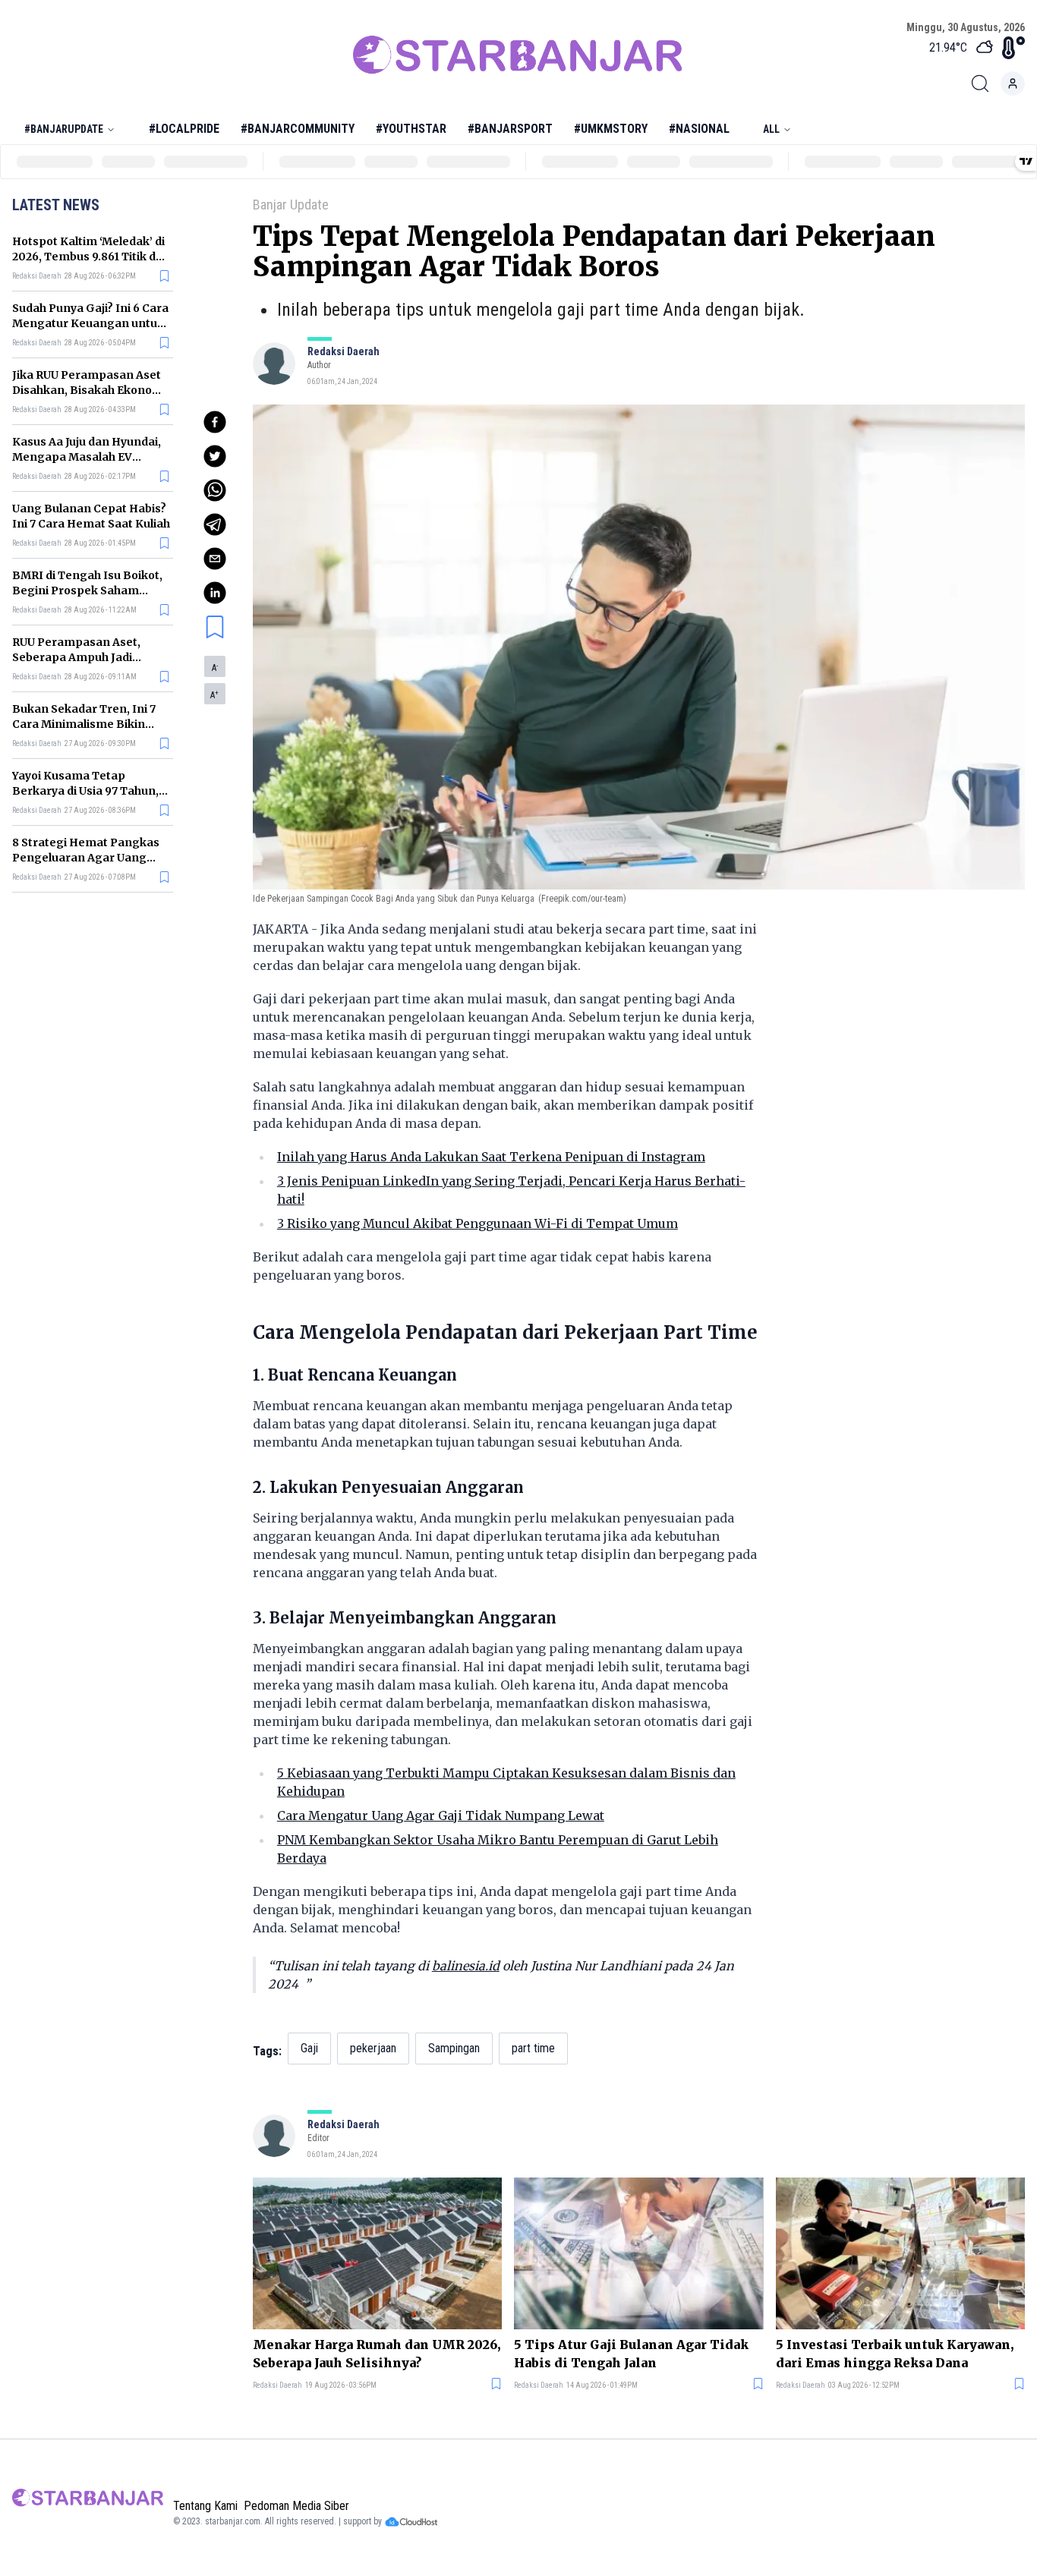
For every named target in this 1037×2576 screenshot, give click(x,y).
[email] (215, 559)
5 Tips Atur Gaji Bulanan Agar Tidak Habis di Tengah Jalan (631, 2354)
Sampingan (454, 2048)
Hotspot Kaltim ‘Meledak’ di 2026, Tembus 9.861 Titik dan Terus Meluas (91, 257)
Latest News (56, 205)
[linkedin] (215, 593)
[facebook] (215, 422)
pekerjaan (373, 2048)
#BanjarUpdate (64, 129)
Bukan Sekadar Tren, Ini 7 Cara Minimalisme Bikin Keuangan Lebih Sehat (84, 724)
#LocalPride (184, 129)
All (771, 129)
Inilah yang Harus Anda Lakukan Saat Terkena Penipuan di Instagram (491, 1157)
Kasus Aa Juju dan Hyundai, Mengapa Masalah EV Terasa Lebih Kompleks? (87, 457)
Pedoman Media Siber (296, 2506)
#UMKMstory (611, 129)
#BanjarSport (510, 129)
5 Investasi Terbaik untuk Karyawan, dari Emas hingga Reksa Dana (895, 2354)
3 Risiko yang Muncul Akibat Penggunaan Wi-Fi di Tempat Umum (478, 1223)
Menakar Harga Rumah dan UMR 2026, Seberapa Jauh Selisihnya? (377, 2354)
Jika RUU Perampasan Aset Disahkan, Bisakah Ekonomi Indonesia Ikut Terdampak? (90, 390)
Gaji (309, 2048)
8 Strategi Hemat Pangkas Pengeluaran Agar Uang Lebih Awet (86, 858)
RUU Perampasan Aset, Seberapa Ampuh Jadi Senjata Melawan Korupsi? (86, 657)
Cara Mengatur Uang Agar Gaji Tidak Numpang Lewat (441, 1815)
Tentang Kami (205, 2506)
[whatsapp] (215, 490)
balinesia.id (466, 1966)
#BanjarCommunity (298, 129)
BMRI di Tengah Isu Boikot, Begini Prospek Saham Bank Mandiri (87, 590)
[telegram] (215, 524)
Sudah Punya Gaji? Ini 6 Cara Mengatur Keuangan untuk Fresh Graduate (90, 323)
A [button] (215, 668)
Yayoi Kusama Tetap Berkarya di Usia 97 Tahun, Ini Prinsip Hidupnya (85, 791)
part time (533, 2048)
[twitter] (215, 456)
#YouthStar (411, 129)
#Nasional (699, 129)
